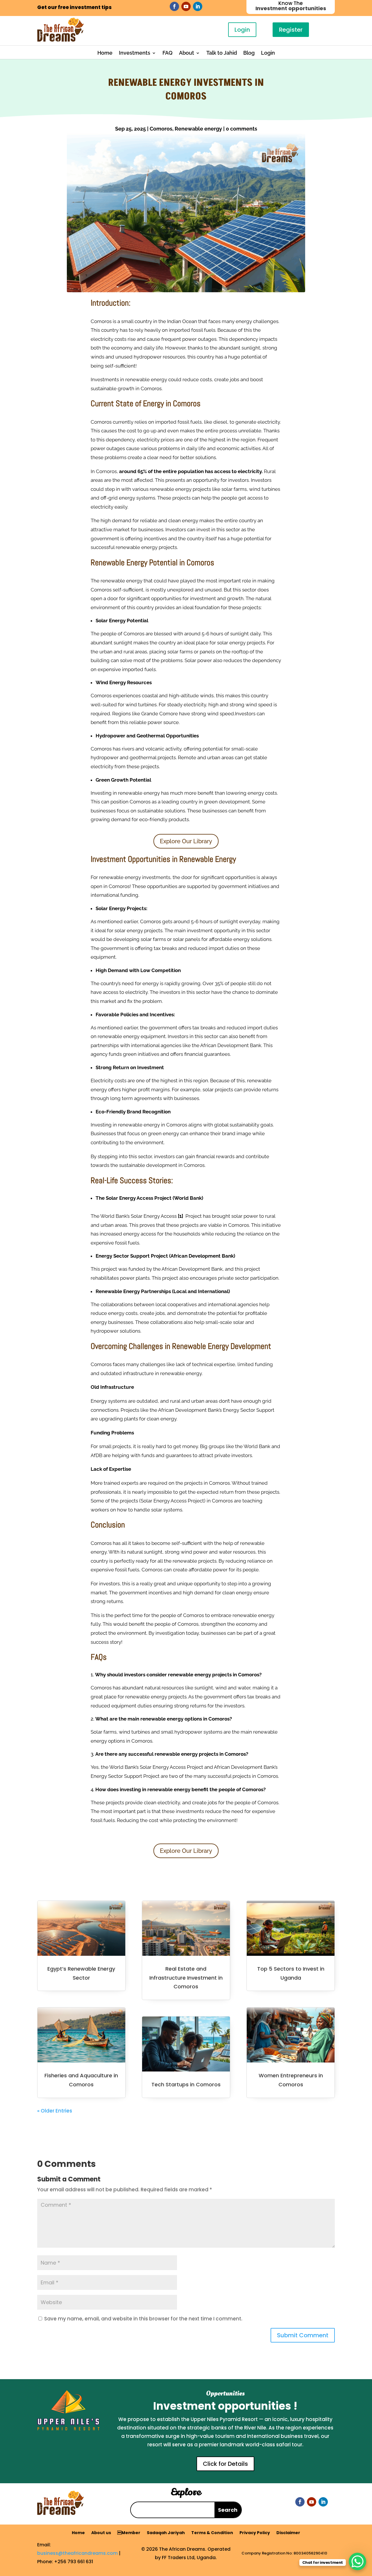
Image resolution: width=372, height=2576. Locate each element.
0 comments (242, 129)
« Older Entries (55, 2111)
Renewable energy (198, 129)
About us (101, 2533)
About (187, 53)
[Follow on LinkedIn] (198, 6)
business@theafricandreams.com (77, 2553)
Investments (135, 53)
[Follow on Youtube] (186, 6)
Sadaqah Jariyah (166, 2533)
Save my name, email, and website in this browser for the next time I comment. (143, 2319)
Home (105, 53)
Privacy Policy (255, 2533)
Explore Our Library (186, 841)
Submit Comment (303, 2335)
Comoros (161, 129)
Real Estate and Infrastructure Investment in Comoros (186, 1978)
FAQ (168, 53)
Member (129, 2533)
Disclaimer (288, 2533)
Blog (249, 53)
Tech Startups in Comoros (186, 2084)
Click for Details (225, 2464)
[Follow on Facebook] (174, 6)
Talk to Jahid (222, 53)
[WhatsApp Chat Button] (357, 2561)
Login (242, 30)
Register (291, 30)
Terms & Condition (212, 2533)
